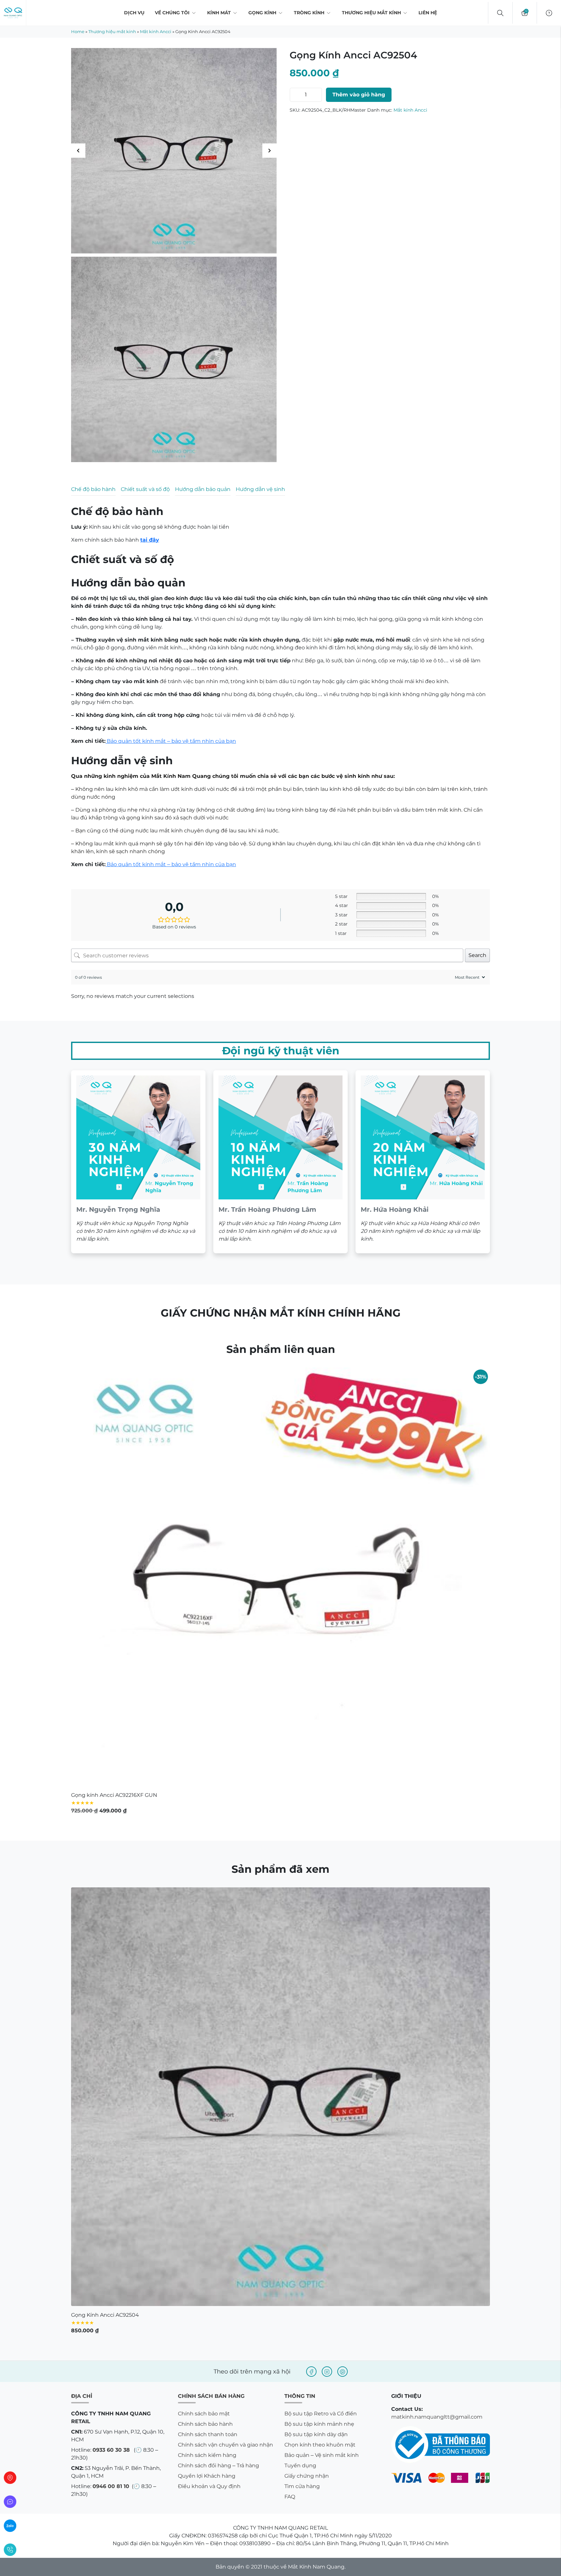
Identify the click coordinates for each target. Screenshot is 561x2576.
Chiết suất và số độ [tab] (145, 489)
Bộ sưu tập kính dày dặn (316, 2110)
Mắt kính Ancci (156, 31)
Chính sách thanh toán (208, 2110)
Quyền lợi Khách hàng (207, 2151)
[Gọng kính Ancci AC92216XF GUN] (280, 1252)
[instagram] (327, 2047)
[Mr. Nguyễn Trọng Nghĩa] (138, 837)
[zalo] (10, 2526)
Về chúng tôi (172, 13)
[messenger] (10, 2502)
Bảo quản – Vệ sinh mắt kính (322, 2131)
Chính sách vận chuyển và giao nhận (225, 2120)
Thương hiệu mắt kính (371, 13)
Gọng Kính (262, 13)
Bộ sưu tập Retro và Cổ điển (321, 2089)
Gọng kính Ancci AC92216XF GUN (114, 1471)
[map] (10, 2478)
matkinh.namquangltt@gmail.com (437, 2092)
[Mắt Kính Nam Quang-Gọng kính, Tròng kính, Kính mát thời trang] (13, 13)
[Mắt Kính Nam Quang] (174, 151)
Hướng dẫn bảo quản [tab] (203, 489)
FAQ (290, 2172)
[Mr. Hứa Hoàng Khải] (423, 837)
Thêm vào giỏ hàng (359, 95)
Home (78, 31)
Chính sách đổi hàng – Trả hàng (218, 2141)
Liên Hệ (428, 13)
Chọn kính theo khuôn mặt (320, 2120)
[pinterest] (343, 2047)
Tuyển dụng (300, 2141)
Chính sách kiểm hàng (207, 2131)
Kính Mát (219, 13)
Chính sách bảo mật (204, 2089)
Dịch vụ (134, 13)
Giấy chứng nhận (307, 2151)
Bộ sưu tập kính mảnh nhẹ (319, 2099)
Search (477, 631)
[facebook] (311, 2047)
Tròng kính (309, 13)
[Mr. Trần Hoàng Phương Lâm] (280, 837)
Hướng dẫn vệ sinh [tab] (260, 489)
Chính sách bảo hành (205, 2099)
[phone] (10, 2550)
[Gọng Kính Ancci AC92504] (280, 1772)
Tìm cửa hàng (302, 2162)
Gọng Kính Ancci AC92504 (105, 1990)
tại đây (150, 540)
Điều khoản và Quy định (209, 2162)
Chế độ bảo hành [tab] (93, 489)
